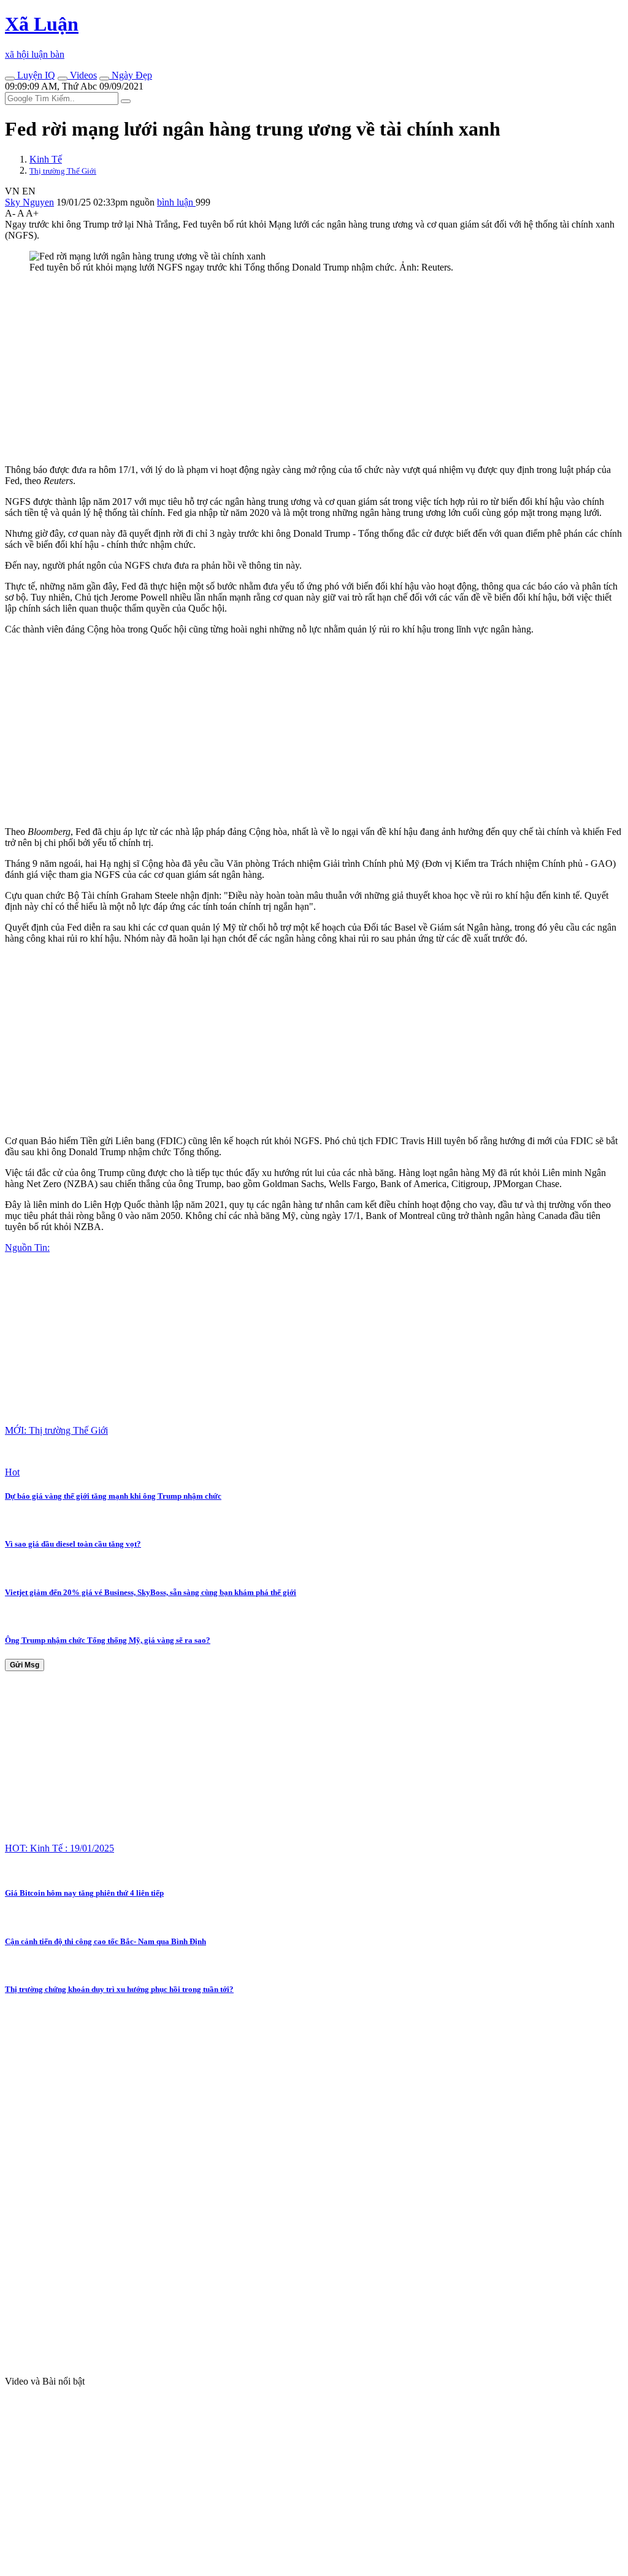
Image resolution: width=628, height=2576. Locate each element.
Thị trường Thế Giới (63, 171)
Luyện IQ (35, 75)
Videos (82, 75)
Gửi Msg (25, 1665)
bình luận (176, 202)
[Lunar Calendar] (104, 79)
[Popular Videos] (63, 79)
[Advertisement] (314, 369)
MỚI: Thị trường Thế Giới (56, 1430)
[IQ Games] (10, 79)
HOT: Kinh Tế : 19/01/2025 (59, 1848)
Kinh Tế (46, 159)
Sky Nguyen (29, 202)
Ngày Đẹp (131, 75)
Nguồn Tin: (27, 1248)
